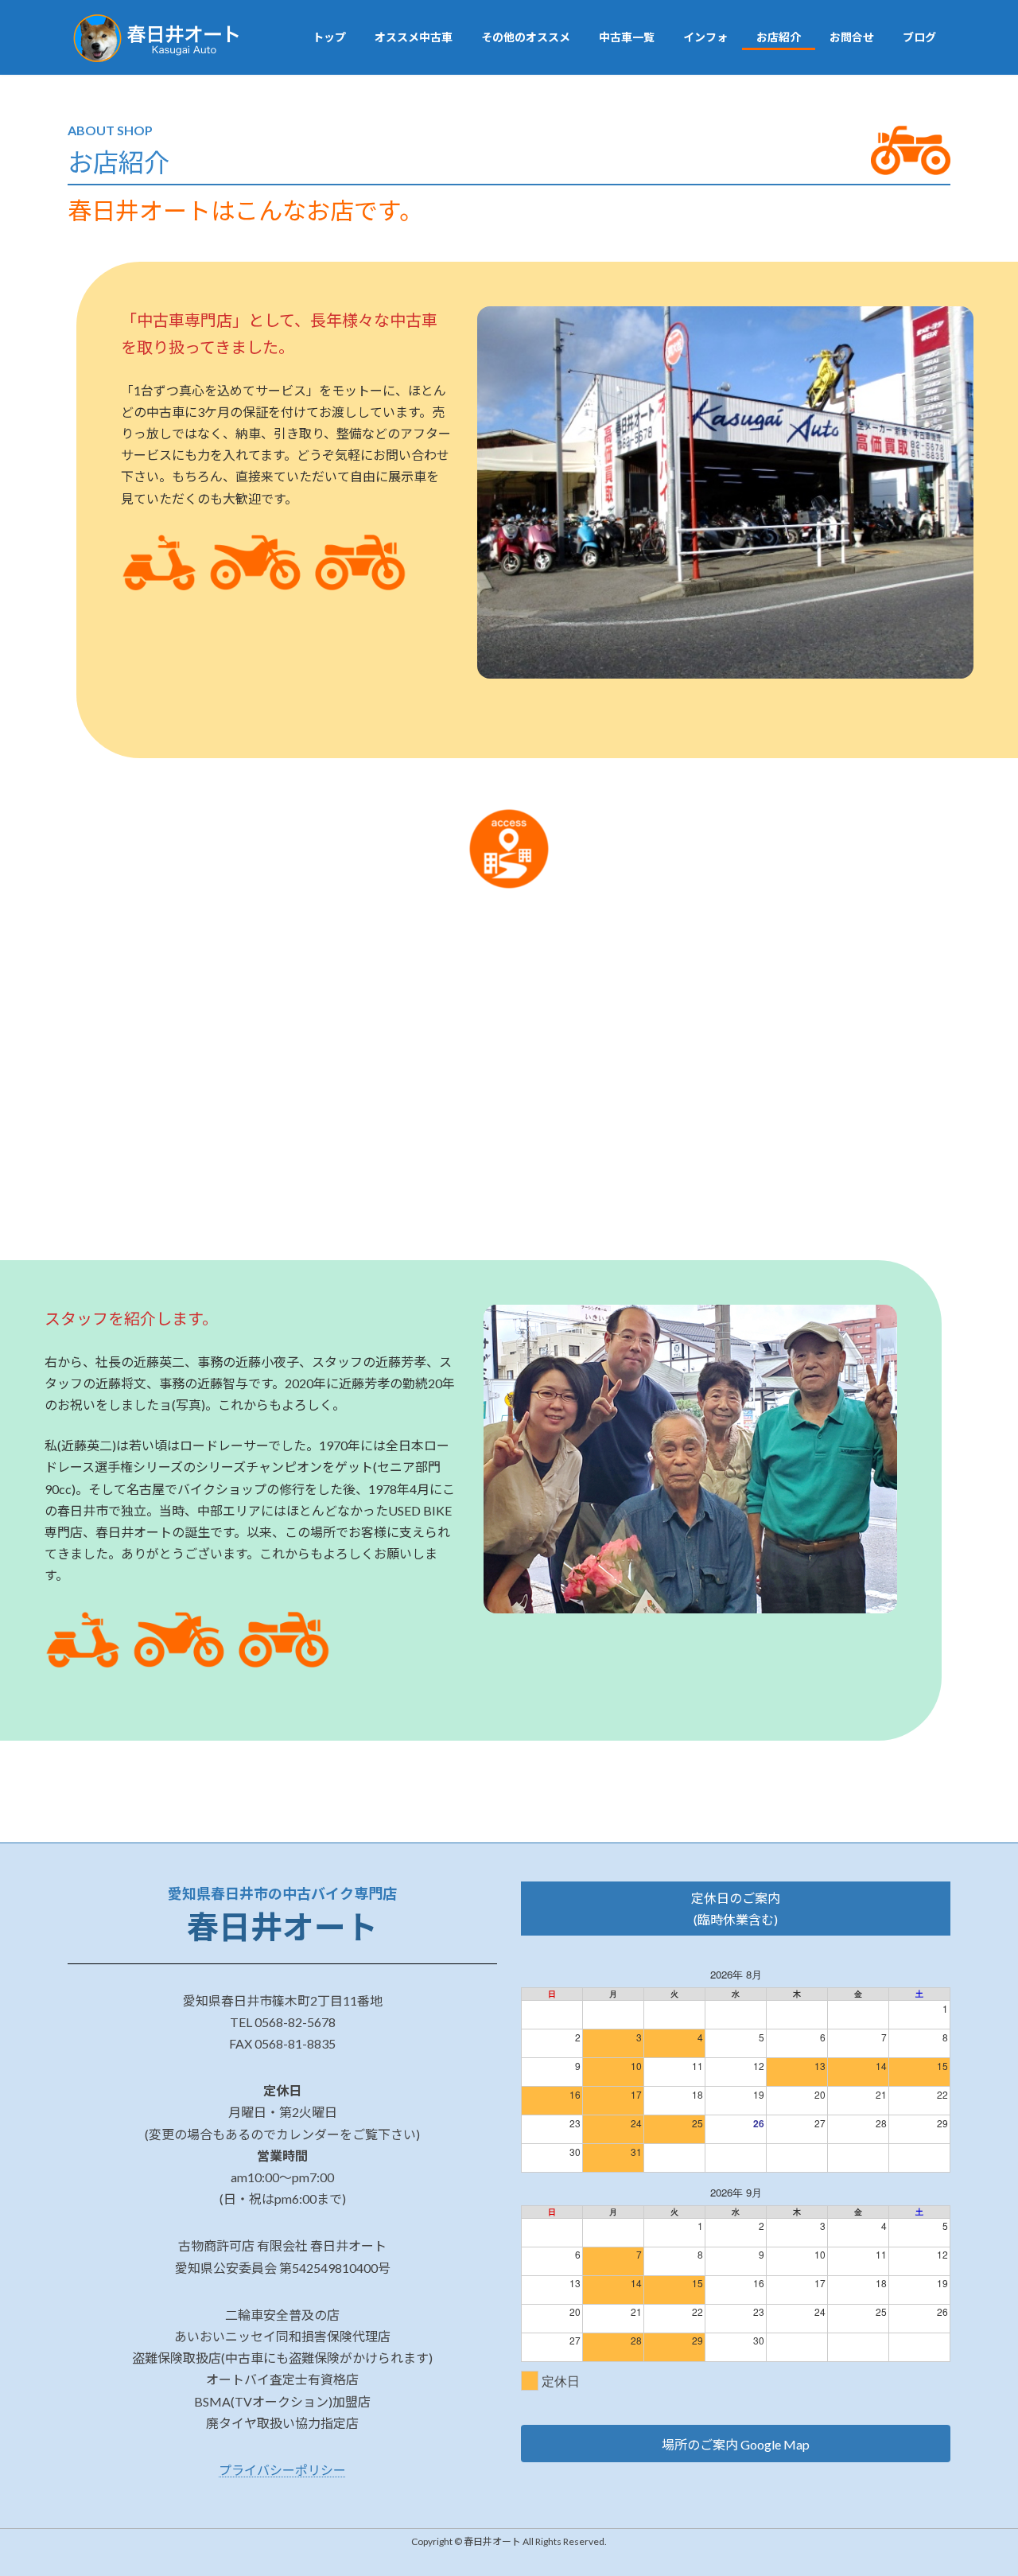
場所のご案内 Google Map (736, 2444)
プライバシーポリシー (282, 2470)
